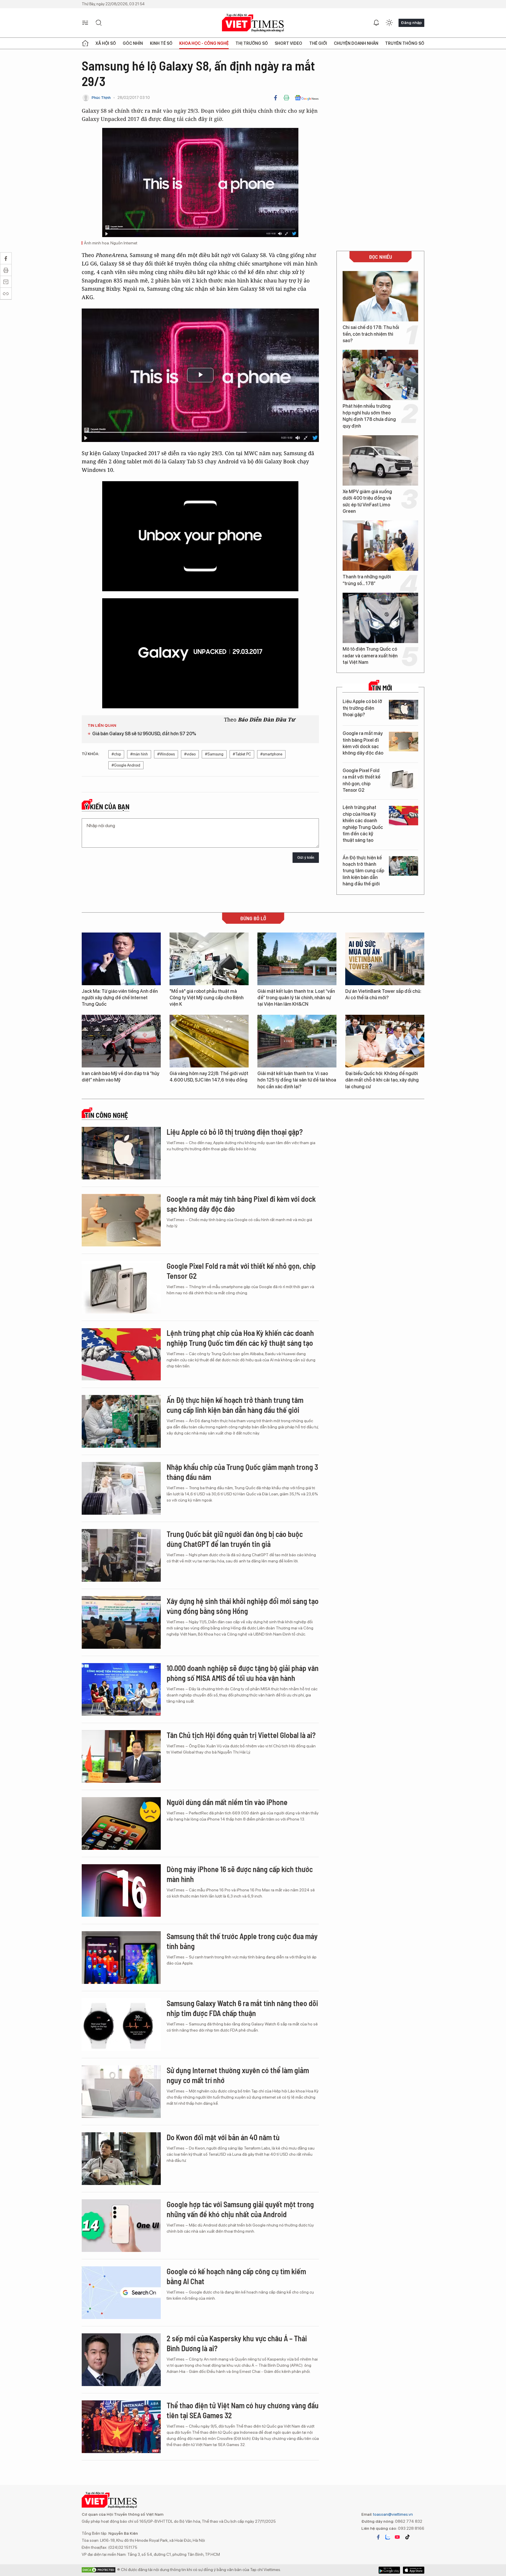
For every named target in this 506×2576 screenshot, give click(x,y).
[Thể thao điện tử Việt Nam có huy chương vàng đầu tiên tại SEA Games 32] (121, 2427)
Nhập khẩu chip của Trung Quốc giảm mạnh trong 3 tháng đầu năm (242, 1472)
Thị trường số (252, 43)
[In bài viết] (286, 98)
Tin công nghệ (106, 1115)
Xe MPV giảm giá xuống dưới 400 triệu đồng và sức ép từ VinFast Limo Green (367, 501)
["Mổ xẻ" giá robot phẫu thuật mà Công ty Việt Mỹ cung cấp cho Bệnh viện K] (209, 959)
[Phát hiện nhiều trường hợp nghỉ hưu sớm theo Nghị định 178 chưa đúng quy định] (380, 375)
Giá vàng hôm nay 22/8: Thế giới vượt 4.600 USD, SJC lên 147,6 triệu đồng (209, 1077)
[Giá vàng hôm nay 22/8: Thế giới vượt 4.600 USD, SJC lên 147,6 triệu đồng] (209, 1041)
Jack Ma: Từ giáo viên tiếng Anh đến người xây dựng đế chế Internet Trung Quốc (120, 998)
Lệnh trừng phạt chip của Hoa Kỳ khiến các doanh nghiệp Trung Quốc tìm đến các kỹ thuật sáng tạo (363, 824)
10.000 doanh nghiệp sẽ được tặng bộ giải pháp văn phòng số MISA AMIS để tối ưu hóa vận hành (243, 1673)
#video (190, 754)
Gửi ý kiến (306, 857)
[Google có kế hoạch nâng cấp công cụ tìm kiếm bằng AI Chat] (121, 2293)
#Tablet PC (242, 754)
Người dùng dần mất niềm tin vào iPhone (227, 1802)
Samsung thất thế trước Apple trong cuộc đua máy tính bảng (242, 1941)
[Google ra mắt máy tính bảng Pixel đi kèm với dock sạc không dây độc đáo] (404, 742)
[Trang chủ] (85, 43)
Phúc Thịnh (101, 98)
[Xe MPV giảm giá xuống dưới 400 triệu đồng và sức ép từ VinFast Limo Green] (380, 460)
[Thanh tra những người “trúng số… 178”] (380, 546)
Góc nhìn (133, 43)
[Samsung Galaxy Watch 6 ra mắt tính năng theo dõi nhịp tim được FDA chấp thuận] (121, 2025)
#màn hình (139, 754)
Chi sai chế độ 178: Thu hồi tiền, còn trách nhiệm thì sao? (371, 334)
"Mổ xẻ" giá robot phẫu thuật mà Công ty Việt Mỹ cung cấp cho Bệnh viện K (207, 998)
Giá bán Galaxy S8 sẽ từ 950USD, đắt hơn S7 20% (144, 734)
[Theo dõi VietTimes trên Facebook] (378, 2537)
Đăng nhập (411, 23)
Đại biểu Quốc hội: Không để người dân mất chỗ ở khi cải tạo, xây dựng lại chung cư (382, 1080)
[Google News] (307, 98)
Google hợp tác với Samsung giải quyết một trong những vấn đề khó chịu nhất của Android (240, 2209)
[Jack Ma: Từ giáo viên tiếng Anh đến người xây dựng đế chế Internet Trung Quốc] (121, 959)
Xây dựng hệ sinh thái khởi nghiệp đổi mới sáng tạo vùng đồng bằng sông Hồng (243, 1606)
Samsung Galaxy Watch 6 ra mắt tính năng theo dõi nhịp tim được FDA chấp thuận (242, 2008)
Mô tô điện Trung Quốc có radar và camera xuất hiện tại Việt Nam (370, 656)
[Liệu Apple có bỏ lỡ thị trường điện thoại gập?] (404, 710)
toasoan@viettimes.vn (393, 2514)
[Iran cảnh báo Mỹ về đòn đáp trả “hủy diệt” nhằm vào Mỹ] (121, 1041)
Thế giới (318, 43)
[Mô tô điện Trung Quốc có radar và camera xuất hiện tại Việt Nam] (380, 618)
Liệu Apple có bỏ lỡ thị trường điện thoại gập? (362, 708)
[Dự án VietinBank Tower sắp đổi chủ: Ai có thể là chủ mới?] (385, 959)
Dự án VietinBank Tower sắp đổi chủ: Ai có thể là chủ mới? (383, 994)
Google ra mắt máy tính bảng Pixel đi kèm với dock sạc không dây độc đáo (363, 743)
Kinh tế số (161, 43)
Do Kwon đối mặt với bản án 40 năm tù (223, 2137)
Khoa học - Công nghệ (204, 43)
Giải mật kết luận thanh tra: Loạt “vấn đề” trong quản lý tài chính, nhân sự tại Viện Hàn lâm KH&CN (296, 998)
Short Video (288, 43)
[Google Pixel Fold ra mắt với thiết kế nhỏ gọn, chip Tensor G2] (404, 779)
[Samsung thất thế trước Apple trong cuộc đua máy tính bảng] (121, 1958)
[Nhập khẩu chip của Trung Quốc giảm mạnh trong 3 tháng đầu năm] (121, 1488)
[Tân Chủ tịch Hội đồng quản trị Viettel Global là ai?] (121, 1756)
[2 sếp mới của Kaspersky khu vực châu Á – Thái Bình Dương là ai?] (121, 2360)
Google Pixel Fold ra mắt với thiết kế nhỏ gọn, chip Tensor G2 (361, 780)
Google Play (414, 2570)
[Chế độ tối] (389, 23)
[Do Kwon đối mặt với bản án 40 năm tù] (121, 2159)
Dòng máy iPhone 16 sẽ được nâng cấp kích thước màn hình (240, 1874)
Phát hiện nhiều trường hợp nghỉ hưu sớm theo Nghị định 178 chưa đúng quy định (369, 416)
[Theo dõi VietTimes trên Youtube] (397, 2537)
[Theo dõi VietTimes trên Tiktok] (407, 2537)
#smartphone (271, 754)
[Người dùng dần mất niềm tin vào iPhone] (121, 1823)
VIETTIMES (253, 23)
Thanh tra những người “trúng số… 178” (367, 580)
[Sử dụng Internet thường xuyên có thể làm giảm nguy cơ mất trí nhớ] (121, 2092)
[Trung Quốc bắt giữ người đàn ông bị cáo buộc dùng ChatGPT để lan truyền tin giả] (121, 1555)
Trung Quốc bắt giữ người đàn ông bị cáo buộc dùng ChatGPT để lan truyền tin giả (235, 1539)
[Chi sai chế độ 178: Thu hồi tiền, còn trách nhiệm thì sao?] (380, 296)
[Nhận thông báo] (376, 23)
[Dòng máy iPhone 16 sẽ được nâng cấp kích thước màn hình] (121, 1891)
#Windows (166, 754)
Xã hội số (106, 43)
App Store (389, 2570)
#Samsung (214, 754)
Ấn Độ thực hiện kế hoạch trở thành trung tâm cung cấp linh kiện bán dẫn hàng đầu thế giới (363, 871)
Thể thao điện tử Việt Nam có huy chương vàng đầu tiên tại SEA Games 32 (243, 2410)
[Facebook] (276, 98)
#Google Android (126, 765)
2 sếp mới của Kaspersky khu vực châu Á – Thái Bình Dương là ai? (237, 2343)
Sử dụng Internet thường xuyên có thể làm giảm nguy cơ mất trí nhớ (238, 2075)
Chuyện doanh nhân (356, 43)
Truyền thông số (405, 43)
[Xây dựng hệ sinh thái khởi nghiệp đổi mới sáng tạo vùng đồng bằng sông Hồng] (121, 1622)
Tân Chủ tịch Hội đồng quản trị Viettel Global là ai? (241, 1735)
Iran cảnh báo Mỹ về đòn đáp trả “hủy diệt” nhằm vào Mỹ (120, 1077)
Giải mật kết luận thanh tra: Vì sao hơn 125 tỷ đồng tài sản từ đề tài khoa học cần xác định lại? (297, 1080)
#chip (116, 754)
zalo (388, 2537)
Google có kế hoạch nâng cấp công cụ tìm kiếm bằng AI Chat (236, 2276)
